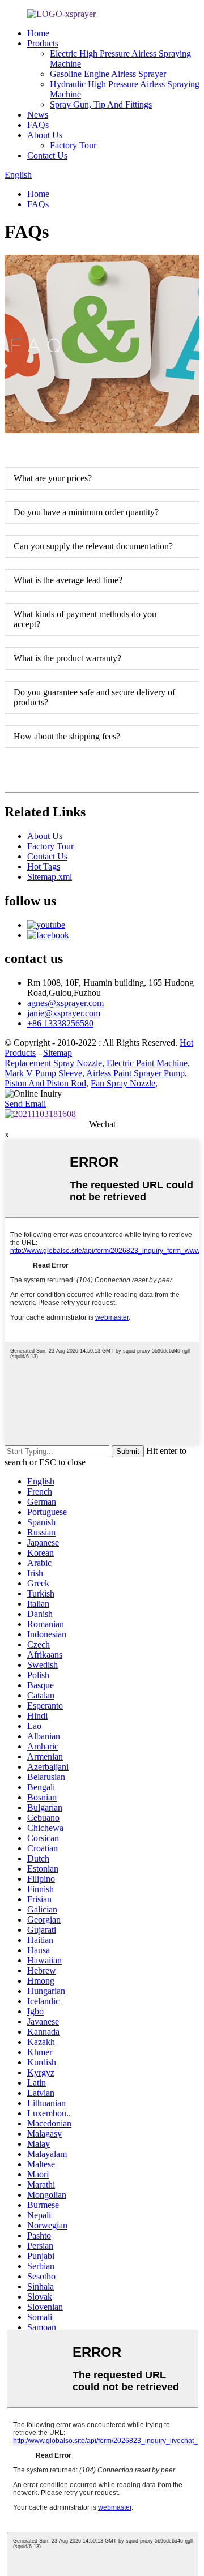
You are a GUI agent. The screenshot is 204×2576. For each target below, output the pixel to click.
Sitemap (58, 1053)
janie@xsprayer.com (64, 1013)
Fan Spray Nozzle (123, 1083)
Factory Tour (73, 145)
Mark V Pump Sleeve (43, 1073)
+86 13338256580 (60, 1023)
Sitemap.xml (50, 877)
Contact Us (47, 155)
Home (38, 33)
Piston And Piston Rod (45, 1083)
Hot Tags (44, 866)
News (38, 115)
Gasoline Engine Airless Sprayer (108, 74)
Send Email (25, 1104)
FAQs (38, 125)
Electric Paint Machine (147, 1063)
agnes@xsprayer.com (65, 1003)
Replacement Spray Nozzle (53, 1063)
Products (43, 43)
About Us (45, 135)
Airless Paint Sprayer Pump (135, 1073)
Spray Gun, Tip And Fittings (101, 104)
